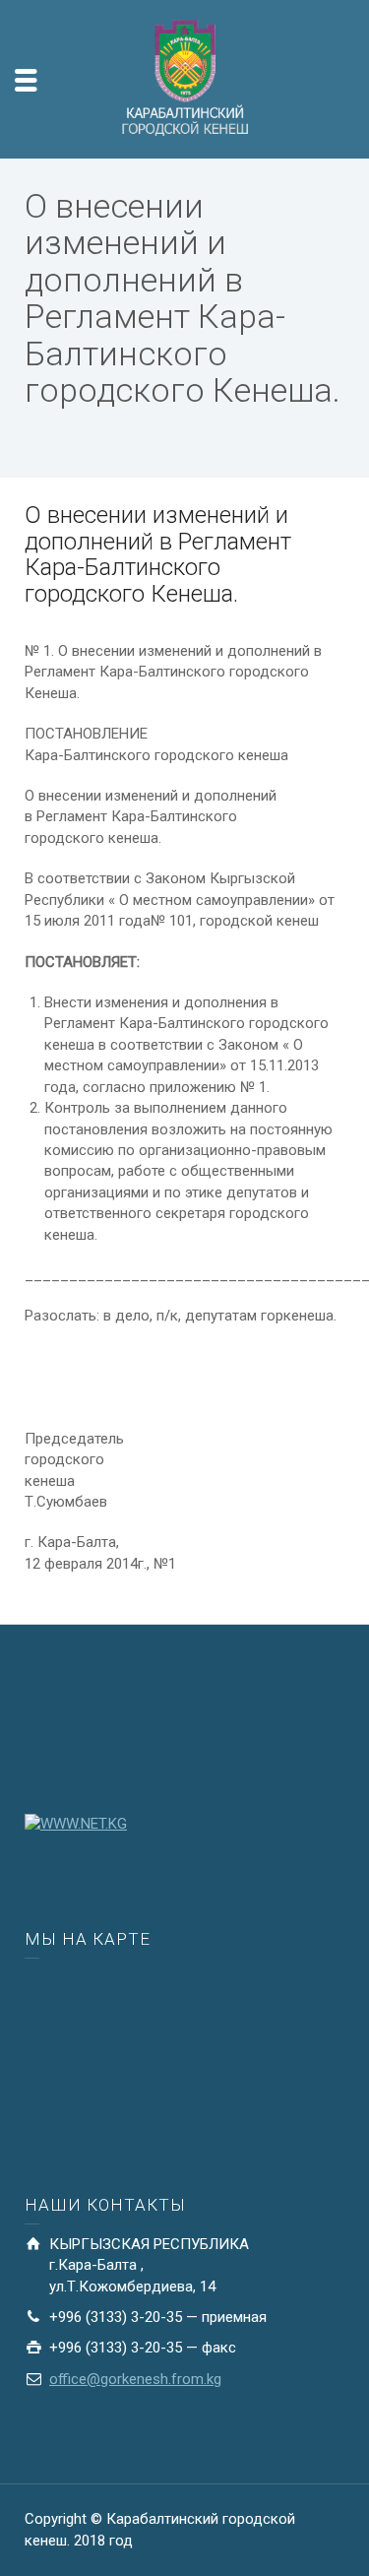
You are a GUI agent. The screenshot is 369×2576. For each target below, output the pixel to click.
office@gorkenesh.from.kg (135, 2379)
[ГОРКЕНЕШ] (185, 78)
